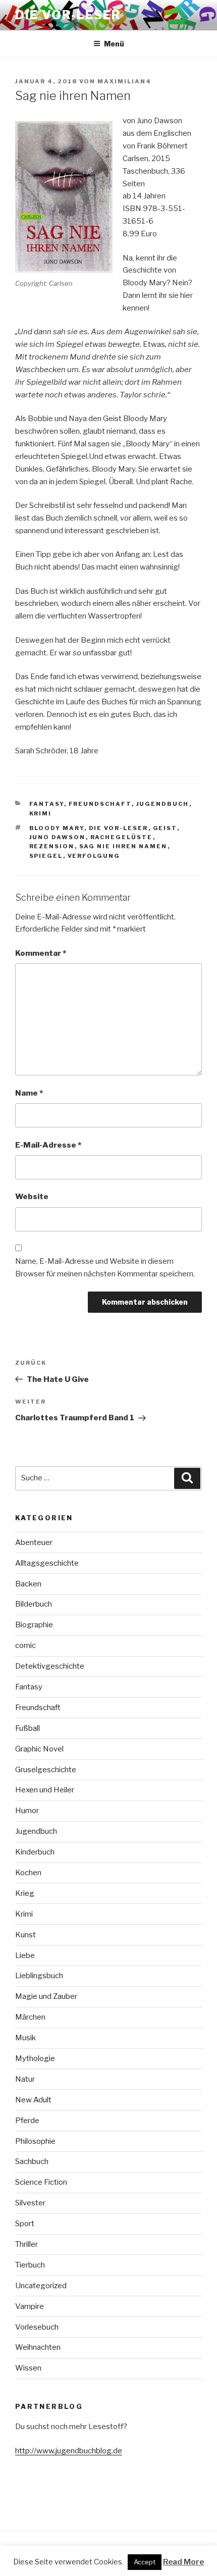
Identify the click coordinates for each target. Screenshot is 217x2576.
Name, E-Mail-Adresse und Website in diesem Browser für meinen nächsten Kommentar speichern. (105, 1268)
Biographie (34, 1625)
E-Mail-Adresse (48, 1145)
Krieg (25, 1893)
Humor (27, 1811)
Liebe (25, 1955)
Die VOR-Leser (68, 15)
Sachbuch (32, 2161)
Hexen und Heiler (45, 1790)
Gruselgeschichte (46, 1770)
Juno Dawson (58, 837)
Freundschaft (100, 804)
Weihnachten (38, 2347)
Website (32, 1197)
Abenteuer (34, 1542)
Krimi (41, 813)
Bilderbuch (34, 1604)
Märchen (30, 2017)
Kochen (28, 1873)
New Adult (33, 2100)
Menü (114, 44)
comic (25, 1645)
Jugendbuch (163, 804)
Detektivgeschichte (50, 1666)
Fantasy (47, 804)
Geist (165, 828)
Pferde (27, 2121)
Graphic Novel (39, 1749)
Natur (25, 2079)
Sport (25, 2224)
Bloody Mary (57, 828)
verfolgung (94, 856)
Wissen (28, 2368)
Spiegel (46, 856)
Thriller (26, 2244)
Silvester (30, 2203)
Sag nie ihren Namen (123, 846)
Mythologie (35, 2058)
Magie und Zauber (46, 1996)
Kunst (25, 1935)
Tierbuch (30, 2265)
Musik (25, 2038)
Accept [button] (145, 2562)
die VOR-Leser (119, 828)
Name (29, 1093)
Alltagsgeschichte (47, 1563)
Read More (183, 2562)
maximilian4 (124, 81)
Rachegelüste (122, 837)
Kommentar (41, 953)
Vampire (30, 2306)
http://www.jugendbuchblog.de (69, 2451)
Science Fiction (41, 2182)
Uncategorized (41, 2286)
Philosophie (35, 2141)
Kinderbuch (35, 1852)
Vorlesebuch (37, 2327)
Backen (28, 1584)
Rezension (52, 846)
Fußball (28, 1728)
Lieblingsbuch (39, 1976)
